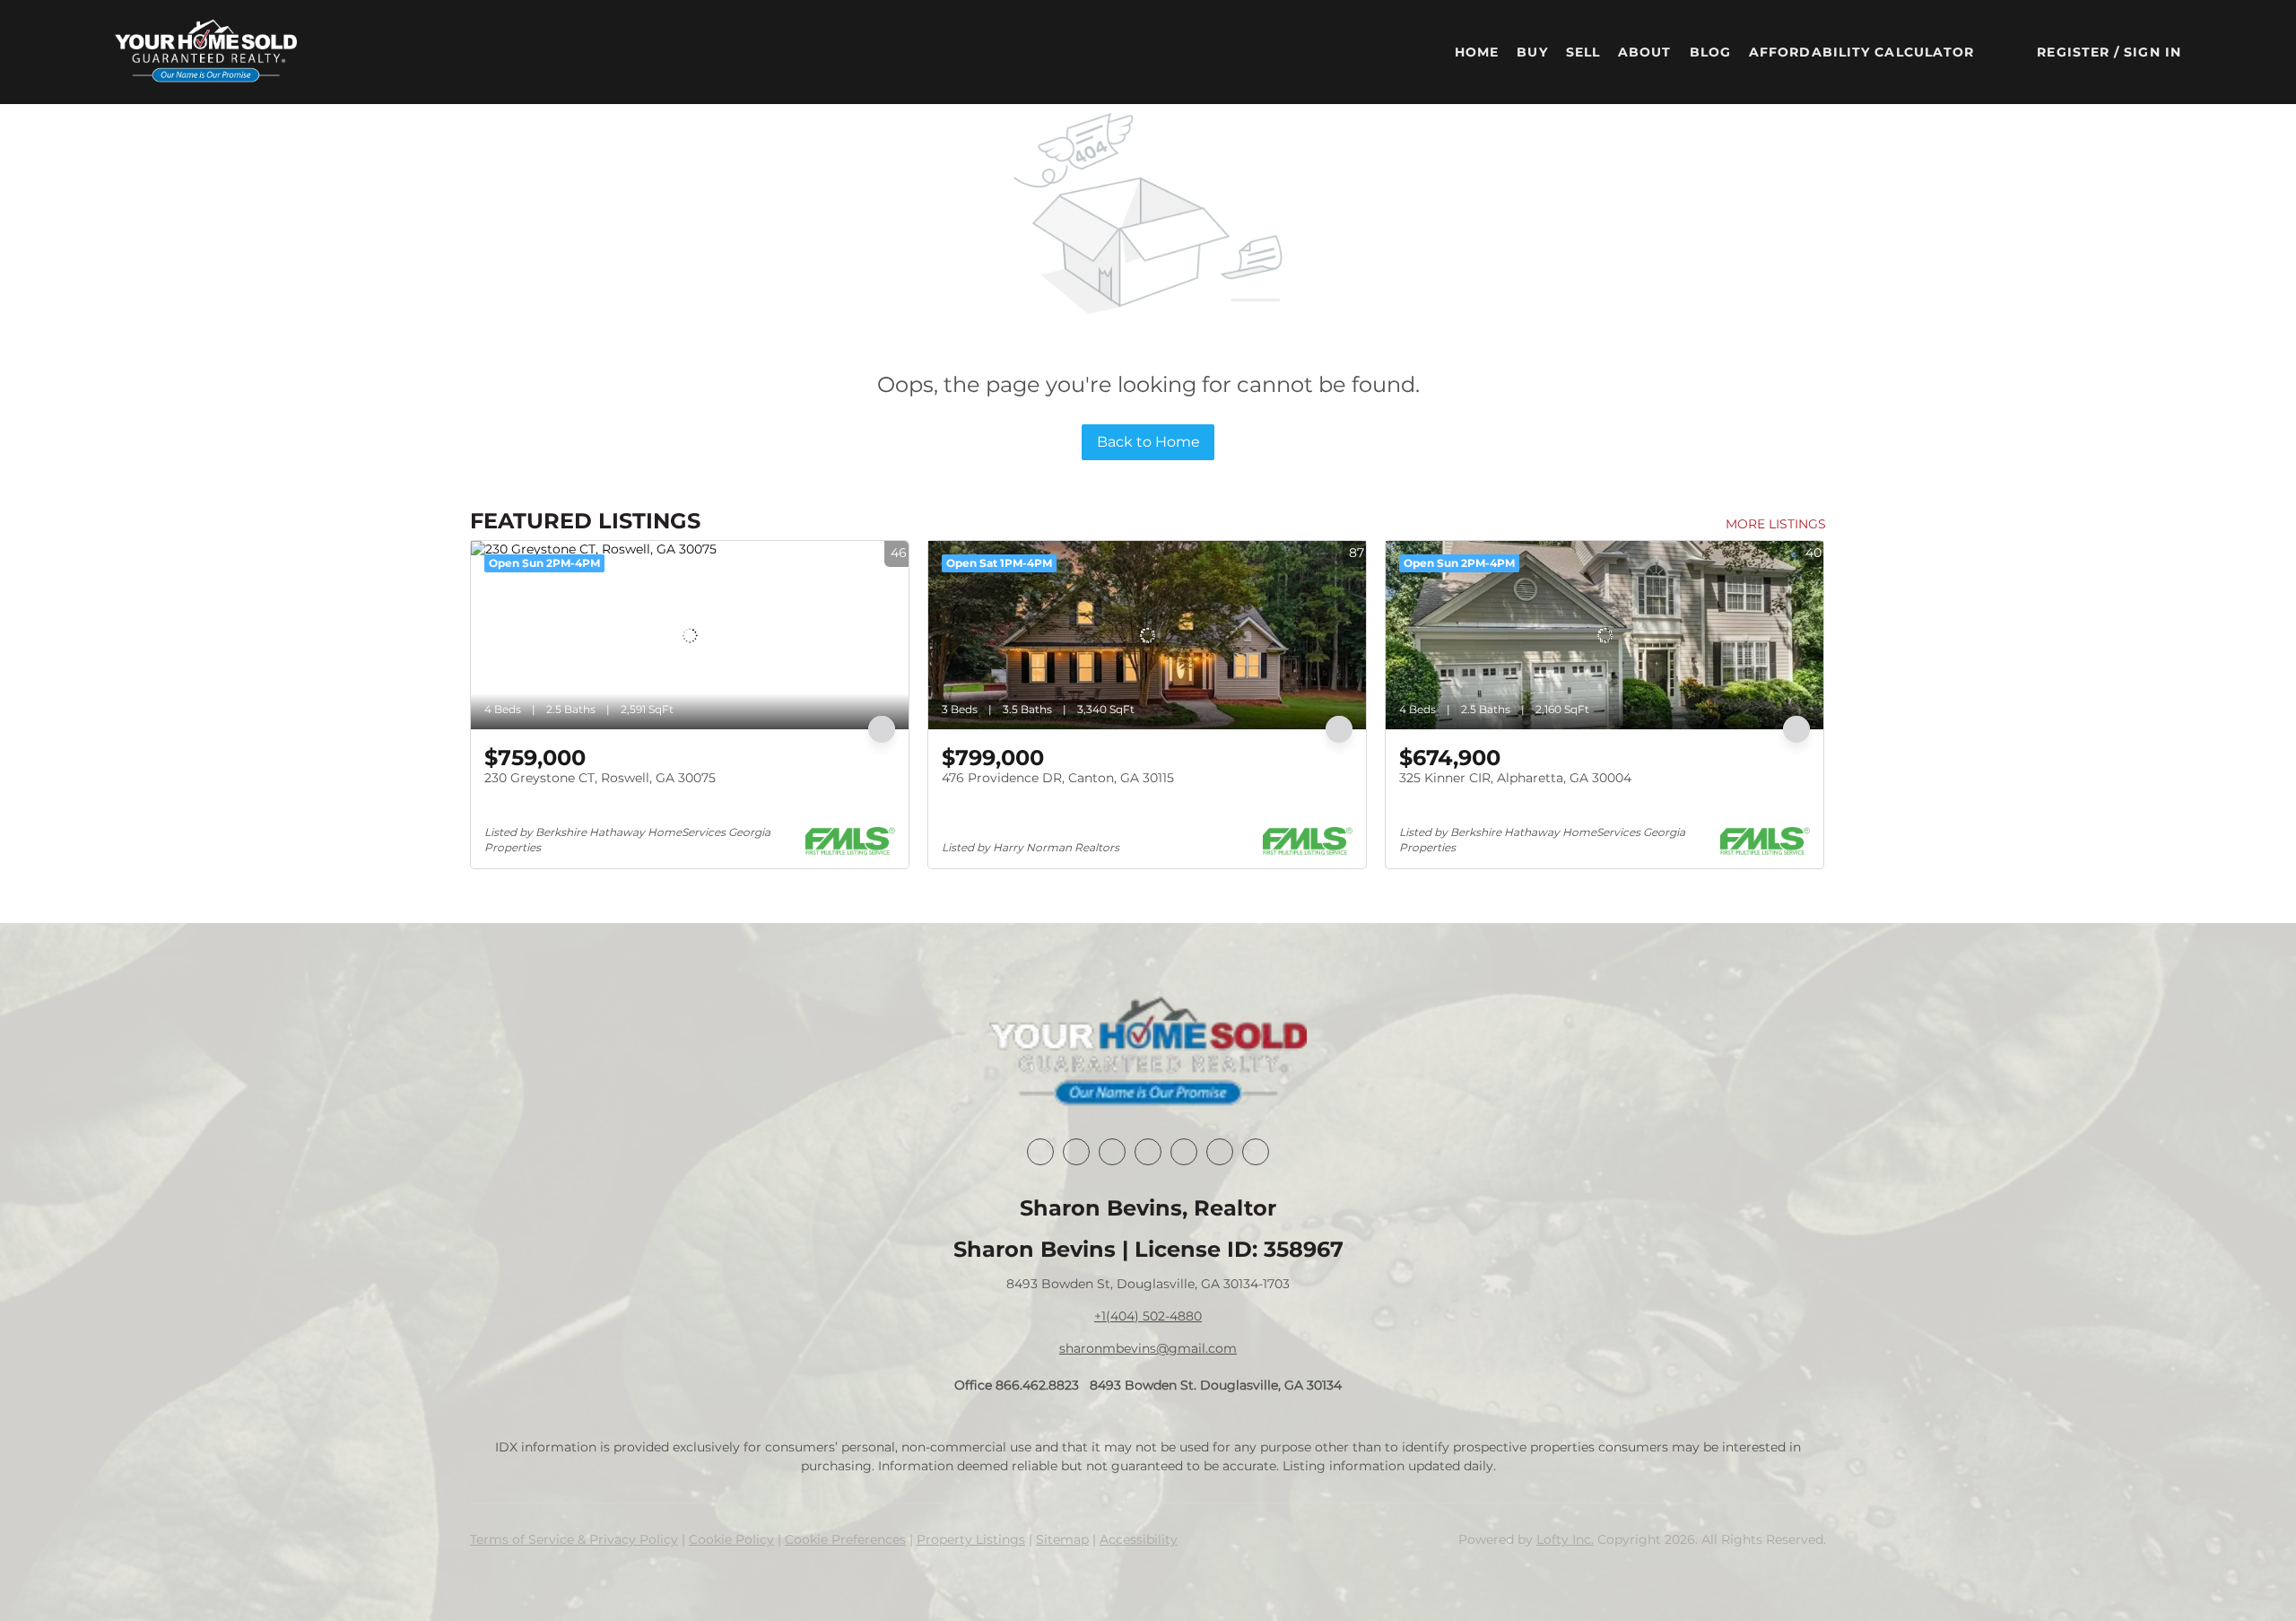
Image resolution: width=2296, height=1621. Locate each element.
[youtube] (1220, 1152)
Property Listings (971, 1539)
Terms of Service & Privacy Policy (574, 1539)
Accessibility (1139, 1539)
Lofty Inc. (1565, 1539)
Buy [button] (1532, 52)
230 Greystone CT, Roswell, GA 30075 (600, 778)
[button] (206, 52)
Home (1477, 52)
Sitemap (1062, 1539)
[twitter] (1112, 1152)
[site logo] (1148, 1053)
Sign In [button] (2152, 52)
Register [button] (2073, 52)
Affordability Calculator (1861, 52)
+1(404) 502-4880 (1148, 1316)
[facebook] (1040, 1152)
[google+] (1256, 1152)
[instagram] (1184, 1152)
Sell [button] (1583, 52)
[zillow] (1148, 1152)
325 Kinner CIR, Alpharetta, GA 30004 (1515, 778)
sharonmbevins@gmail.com (1148, 1348)
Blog (1710, 52)
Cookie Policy (731, 1539)
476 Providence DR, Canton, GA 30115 (1058, 778)
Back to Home (1148, 442)
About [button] (1645, 52)
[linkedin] (1076, 1152)
